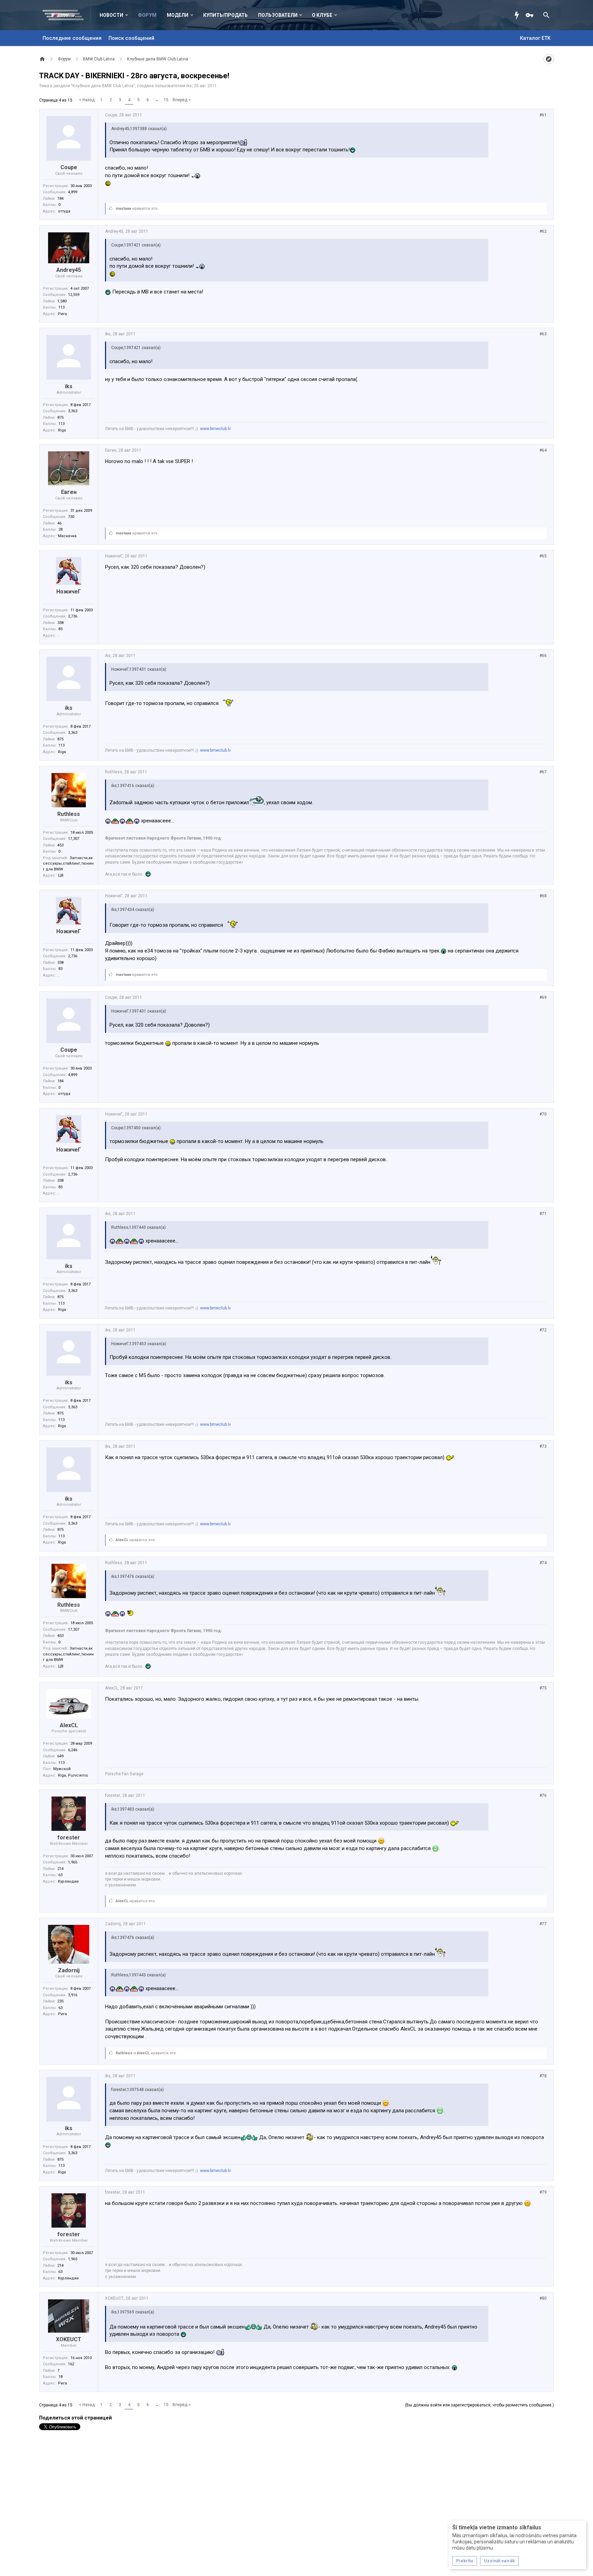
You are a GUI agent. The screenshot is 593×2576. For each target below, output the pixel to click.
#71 (543, 1214)
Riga (62, 430)
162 (71, 2364)
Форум (147, 15)
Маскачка (67, 536)
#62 (543, 231)
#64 (543, 450)
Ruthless (69, 814)
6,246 (73, 1750)
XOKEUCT (69, 2339)
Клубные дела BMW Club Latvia (103, 86)
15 (166, 100)
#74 (543, 1563)
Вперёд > (182, 100)
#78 (543, 2076)
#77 (543, 1924)
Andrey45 (69, 270)
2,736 (73, 616)
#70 (543, 1114)
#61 (543, 115)
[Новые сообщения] (519, 15)
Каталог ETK (535, 38)
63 (60, 1875)
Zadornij (69, 1970)
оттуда (64, 211)
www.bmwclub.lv (216, 429)
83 (60, 629)
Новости (111, 15)
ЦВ (61, 875)
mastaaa (123, 209)
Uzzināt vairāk (499, 2561)
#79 (543, 2192)
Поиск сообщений (131, 38)
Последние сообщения (72, 38)
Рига (62, 314)
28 (60, 529)
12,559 (74, 295)
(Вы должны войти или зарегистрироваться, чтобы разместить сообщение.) (479, 2405)
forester (69, 1838)
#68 (543, 896)
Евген (69, 492)
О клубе (322, 15)
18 (60, 2377)
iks (189, 86)
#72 (543, 1330)
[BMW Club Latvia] (67, 15)
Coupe (69, 167)
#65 (543, 556)
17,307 (74, 839)
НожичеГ (69, 592)
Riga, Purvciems (73, 1775)
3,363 (73, 411)
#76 (543, 1795)
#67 (543, 772)
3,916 (73, 1995)
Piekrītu (465, 2561)
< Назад (87, 100)
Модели (178, 15)
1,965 (73, 1862)
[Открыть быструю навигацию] (549, 59)
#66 (543, 656)
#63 (543, 334)
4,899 (73, 192)
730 (71, 517)
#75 (543, 1688)
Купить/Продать (225, 15)
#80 (543, 2298)
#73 (543, 1446)
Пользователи (278, 15)
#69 (543, 997)
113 (61, 307)
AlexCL (122, 1540)
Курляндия (68, 1881)
